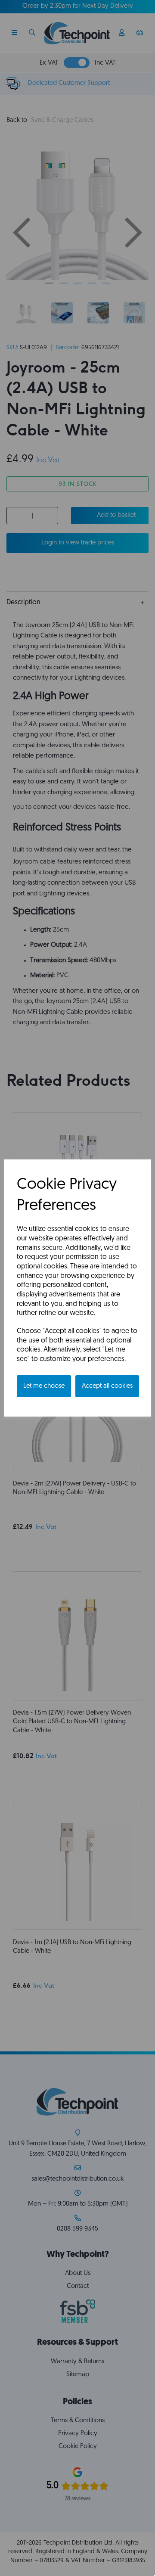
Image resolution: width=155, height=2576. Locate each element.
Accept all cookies (107, 1386)
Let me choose (44, 1386)
